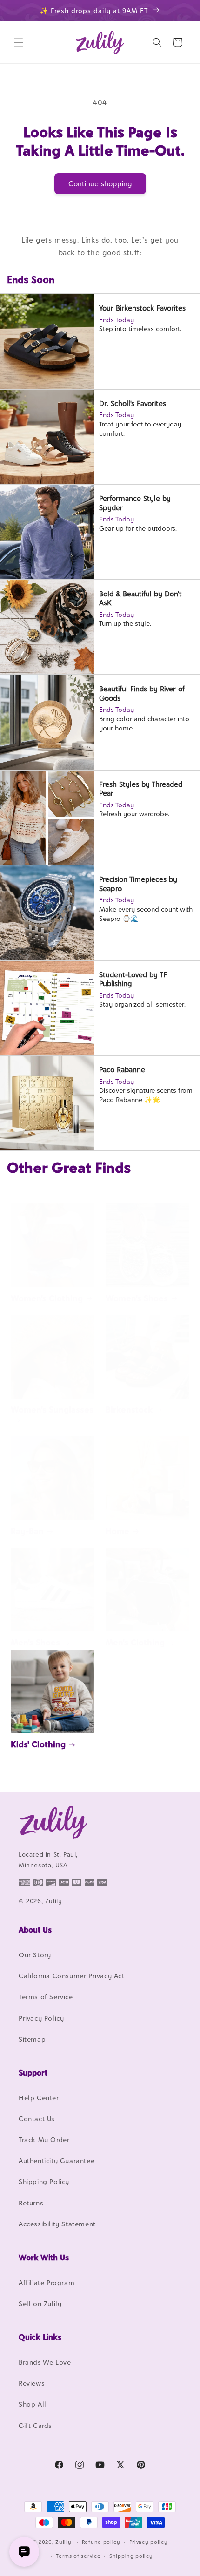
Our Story (35, 1955)
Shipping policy (131, 2556)
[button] (19, 42)
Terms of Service (46, 1997)
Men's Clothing (135, 1642)
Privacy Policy (41, 2018)
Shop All (33, 2404)
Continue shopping (100, 184)
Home (117, 1531)
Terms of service (78, 2556)
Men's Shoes (35, 1642)
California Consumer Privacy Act (72, 1976)
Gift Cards (35, 2425)
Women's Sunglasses (52, 1410)
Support (33, 2073)
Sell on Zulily (40, 2303)
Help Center (39, 2098)
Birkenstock (129, 1410)
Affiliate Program (47, 2282)
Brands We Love (45, 2362)
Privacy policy (149, 2542)
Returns (31, 2203)
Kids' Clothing (38, 1744)
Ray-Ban (27, 1531)
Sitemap (32, 2039)
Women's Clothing (47, 1298)
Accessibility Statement (57, 2224)
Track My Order (44, 2140)
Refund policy (101, 2542)
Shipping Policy (44, 2181)
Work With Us (44, 2258)
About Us (35, 1930)
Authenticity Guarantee (57, 2160)
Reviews (32, 2383)
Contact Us (37, 2119)
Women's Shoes (137, 1298)
